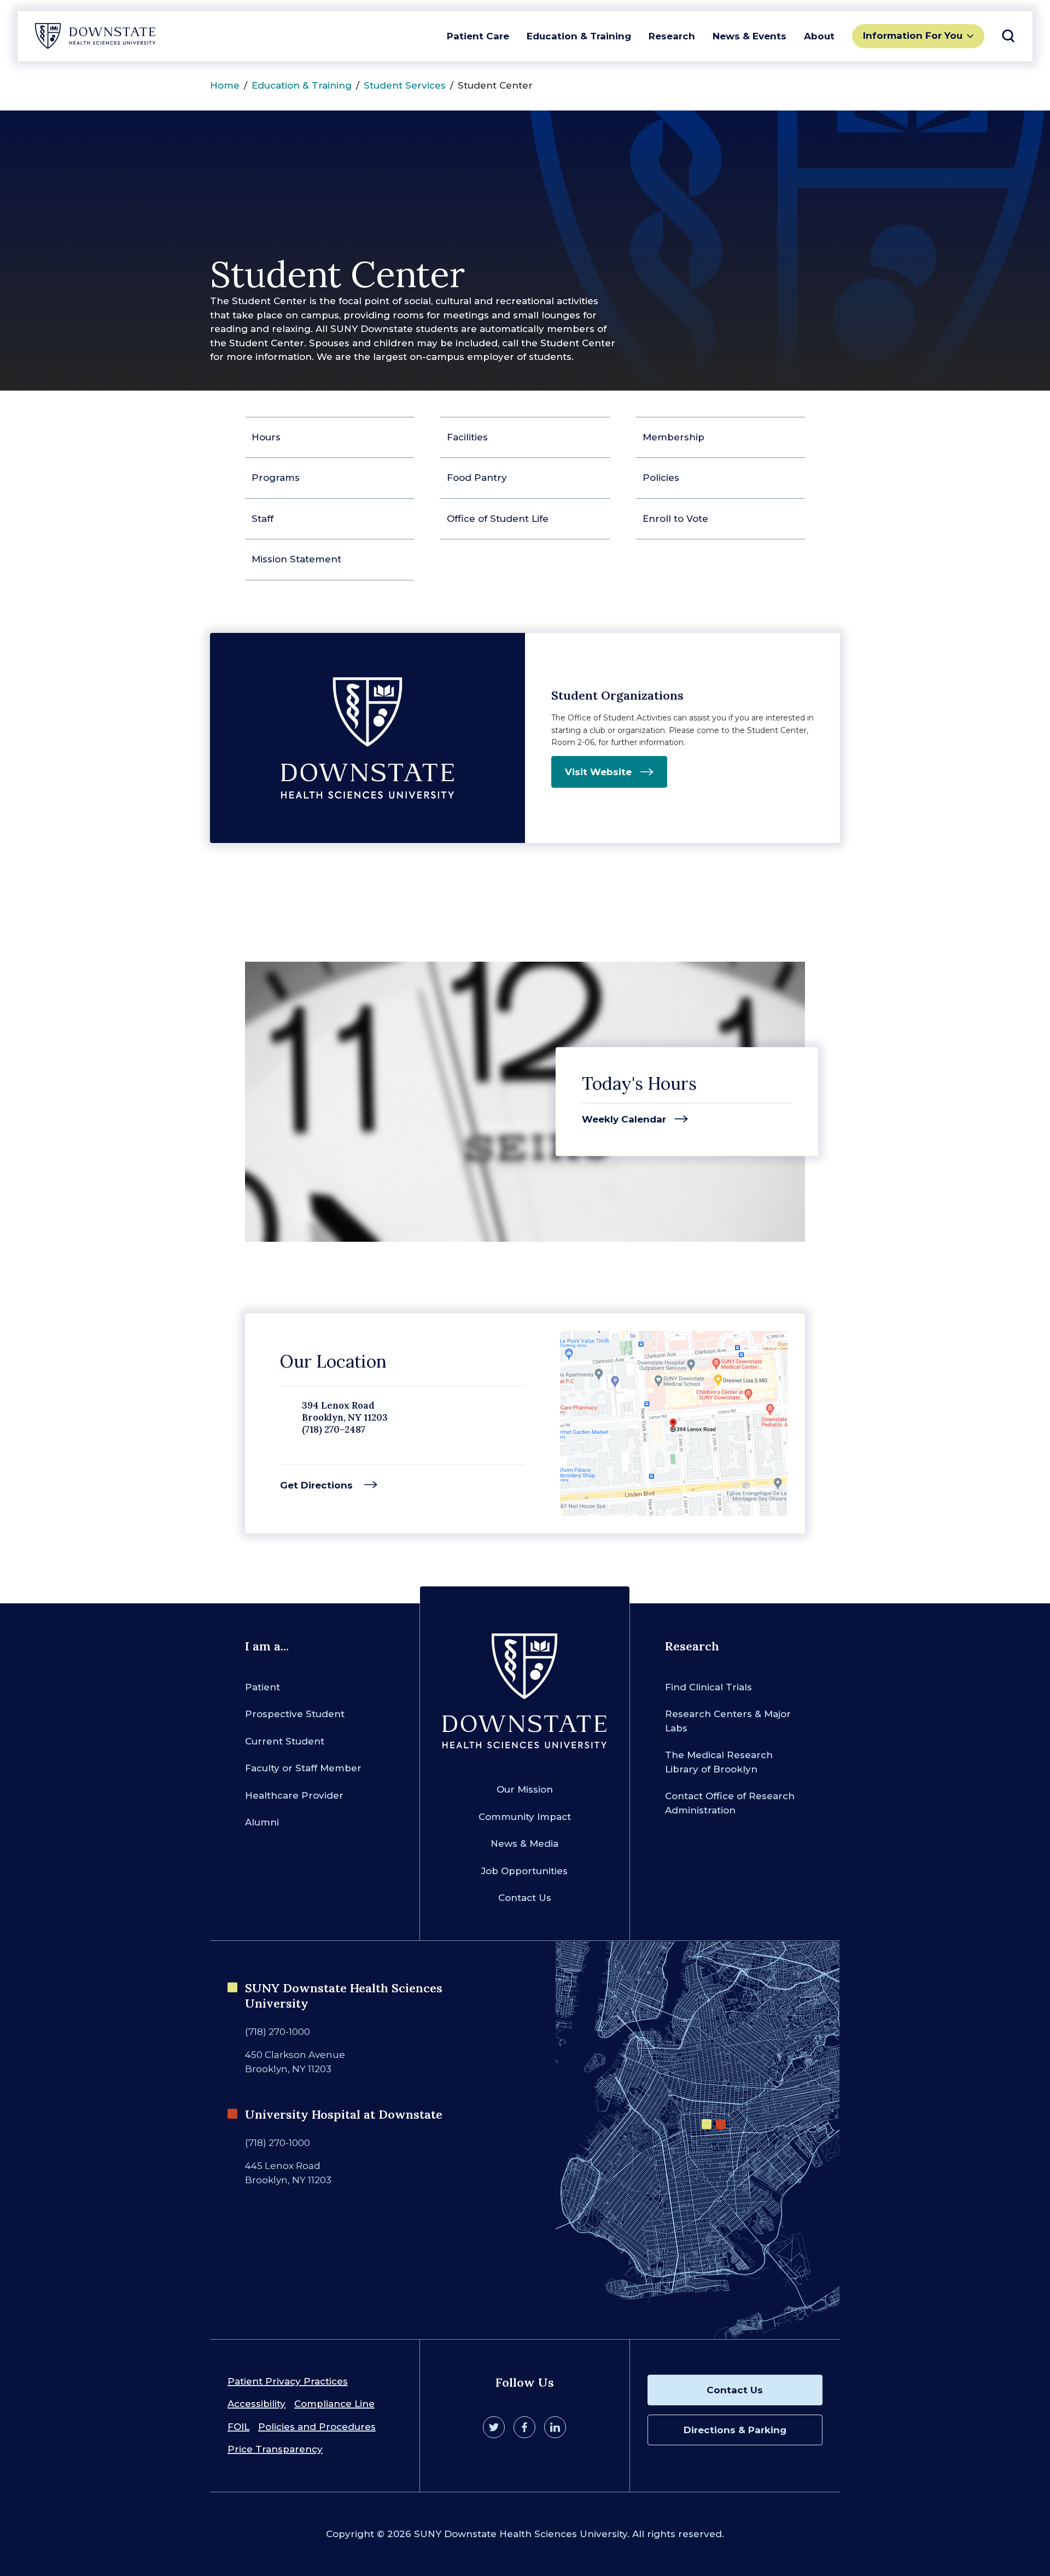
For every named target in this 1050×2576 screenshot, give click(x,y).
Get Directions (318, 1485)
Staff (262, 519)
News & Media (524, 1844)
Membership (673, 437)
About (819, 36)
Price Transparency (275, 2449)
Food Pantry (477, 478)
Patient (262, 1687)
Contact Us (525, 1898)
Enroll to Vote (675, 519)
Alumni (262, 1822)
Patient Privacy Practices (288, 2381)
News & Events (749, 36)
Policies (661, 478)
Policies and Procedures (317, 2427)
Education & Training (579, 36)
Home (225, 85)
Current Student (285, 1741)
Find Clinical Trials (708, 1687)
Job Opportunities (524, 1871)
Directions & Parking (735, 2430)
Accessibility (256, 2404)
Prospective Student (295, 1714)
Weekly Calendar (624, 1120)
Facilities (467, 437)
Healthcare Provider (294, 1795)
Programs (276, 478)
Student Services (405, 85)
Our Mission (525, 1789)
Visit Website (598, 772)
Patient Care (478, 36)
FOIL (238, 2427)
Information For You (913, 36)
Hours (266, 437)
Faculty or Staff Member (303, 1768)
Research (672, 36)
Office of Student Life (498, 519)
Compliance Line (334, 2404)
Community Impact (525, 1817)
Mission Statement (296, 559)
